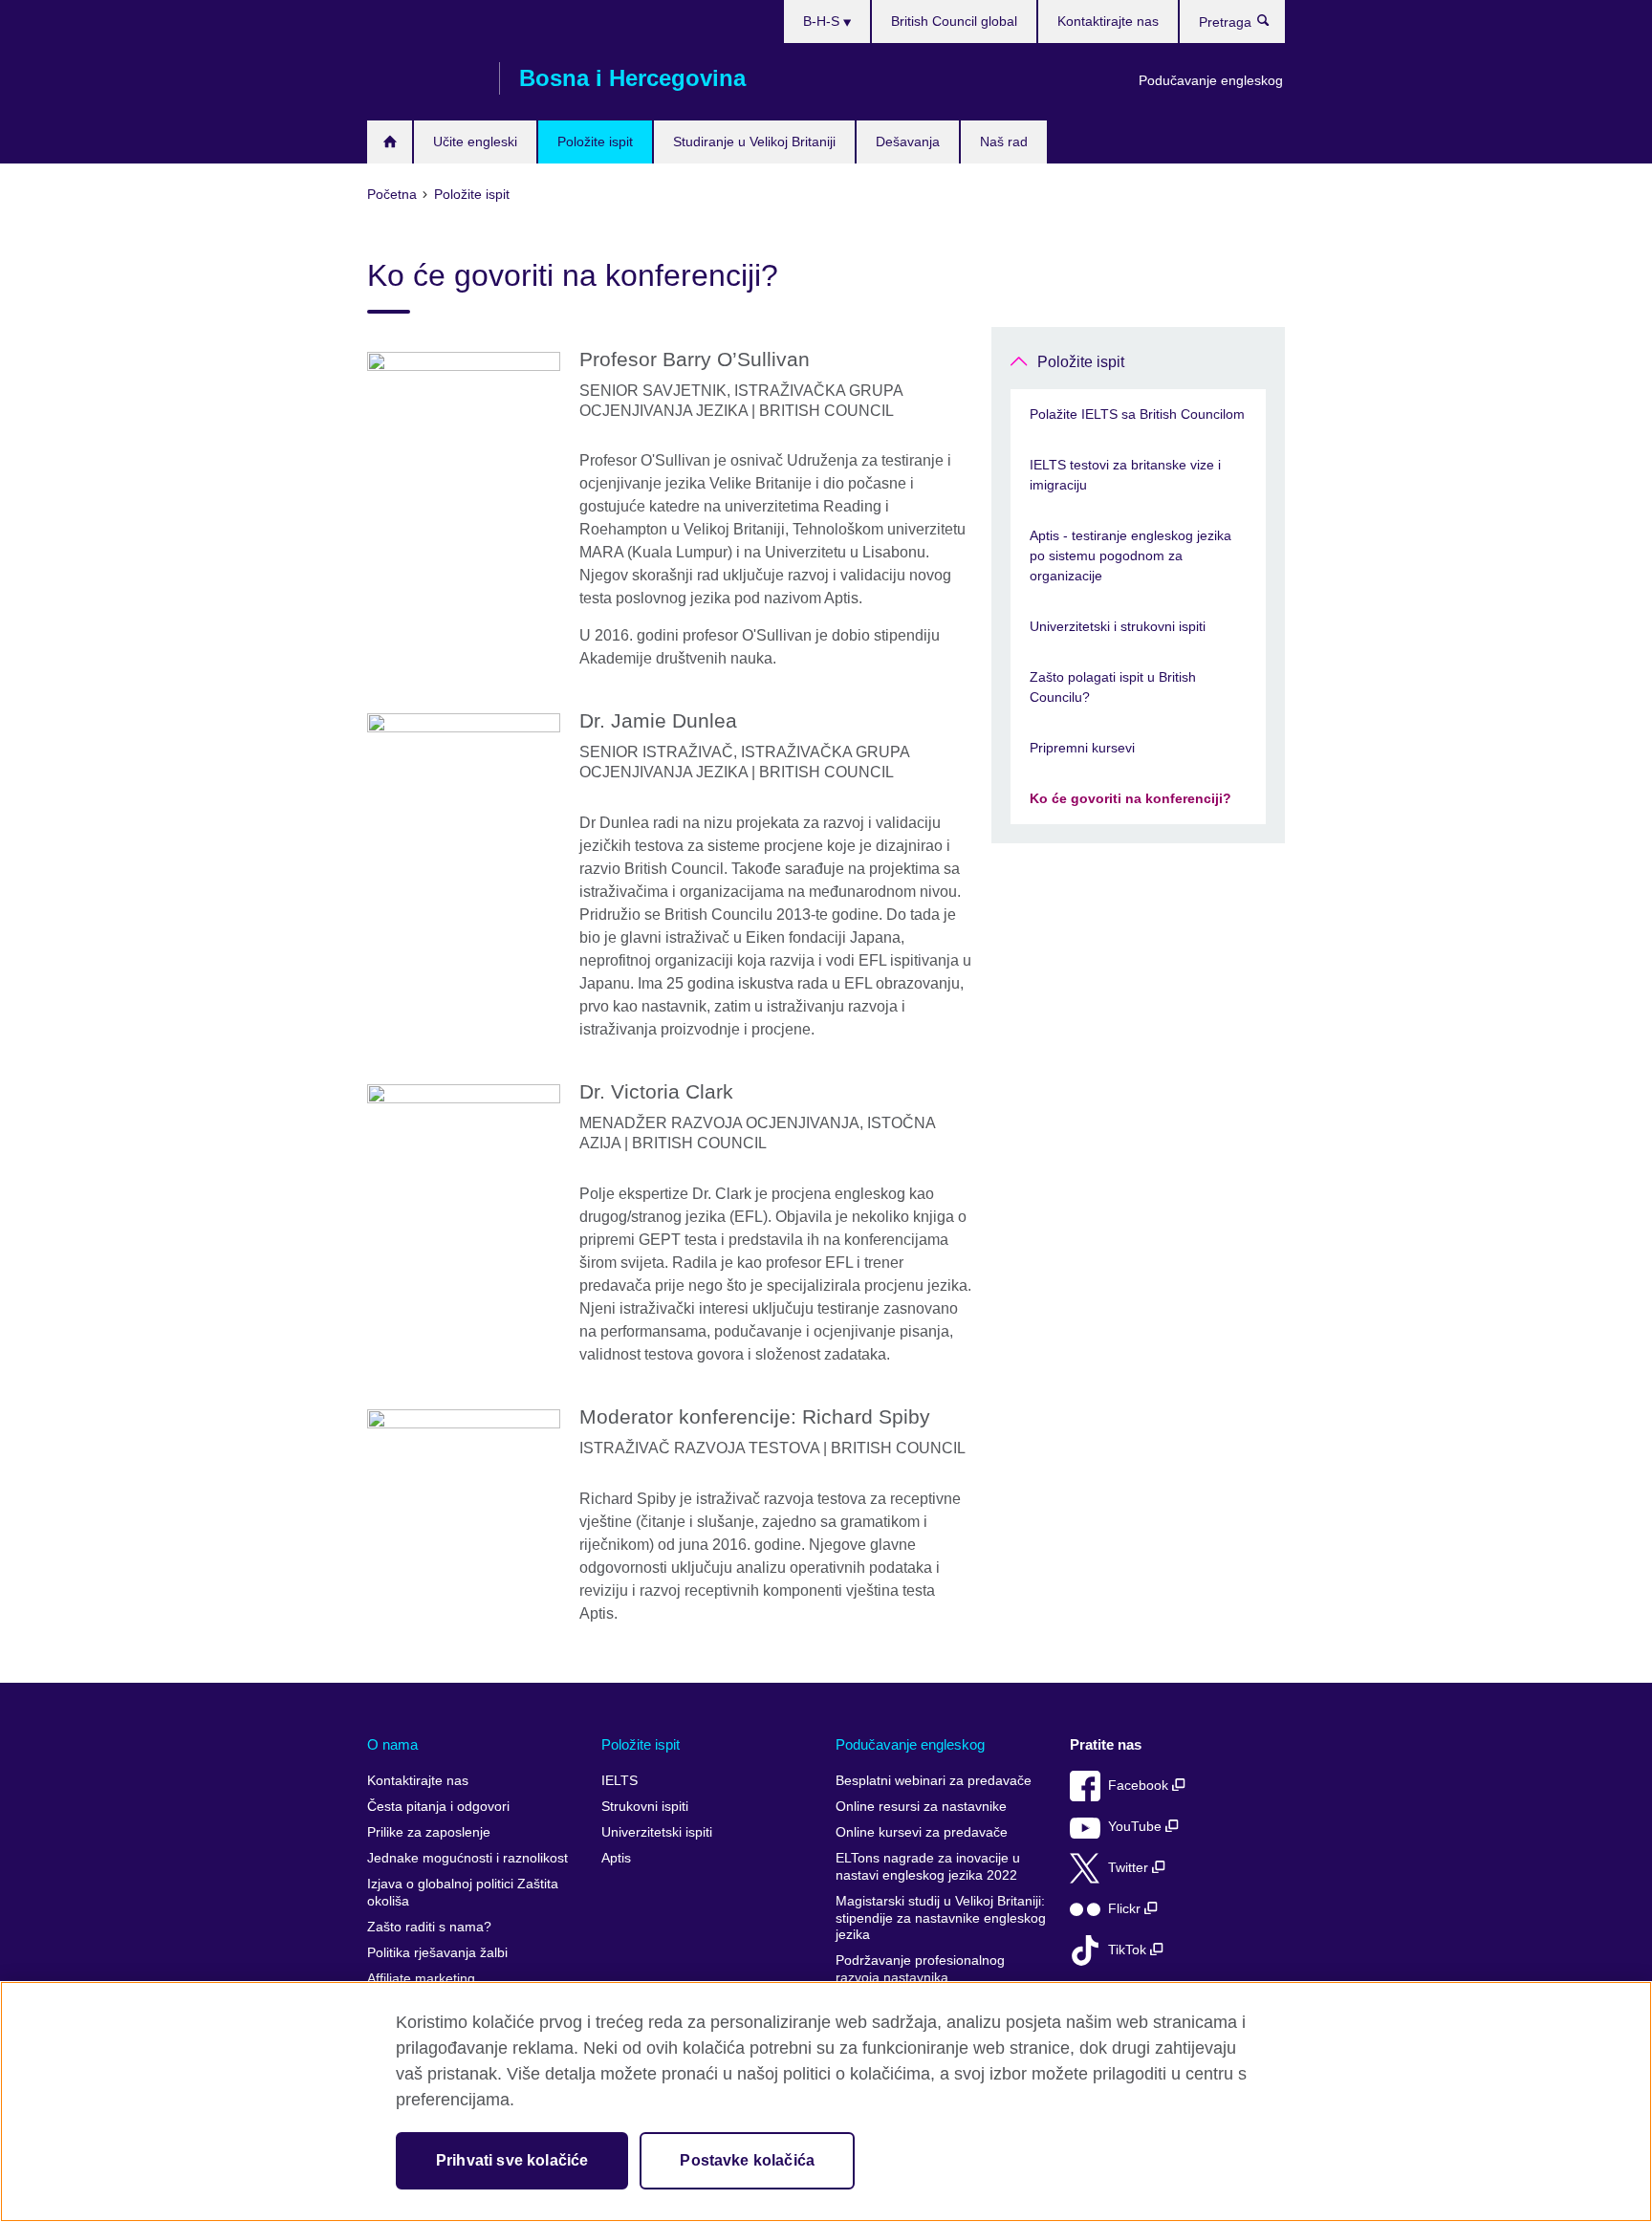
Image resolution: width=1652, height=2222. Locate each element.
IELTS (619, 1781)
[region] (826, 2102)
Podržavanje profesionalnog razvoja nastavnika (920, 1969)
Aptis (616, 1858)
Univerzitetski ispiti (657, 1832)
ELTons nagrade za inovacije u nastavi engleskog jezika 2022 (928, 1867)
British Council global (954, 21)
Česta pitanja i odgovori (438, 1807)
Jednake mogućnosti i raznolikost (467, 1858)
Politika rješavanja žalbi (437, 1953)
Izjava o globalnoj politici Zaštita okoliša (463, 1893)
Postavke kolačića (747, 2160)
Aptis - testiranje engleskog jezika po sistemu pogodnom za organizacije (1130, 555)
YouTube (1137, 1827)
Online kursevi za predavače (922, 1832)
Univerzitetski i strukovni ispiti (1118, 626)
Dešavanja (908, 142)
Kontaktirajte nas (1108, 21)
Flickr (1126, 1909)
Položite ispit (595, 142)
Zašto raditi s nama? (429, 1927)
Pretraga (1273, 25)
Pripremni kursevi (1082, 748)
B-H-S (823, 21)
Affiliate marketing (421, 1979)
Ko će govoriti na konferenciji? (1130, 798)
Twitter (1130, 1868)
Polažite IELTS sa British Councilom (1137, 414)
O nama (392, 1744)
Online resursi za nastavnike (921, 1807)
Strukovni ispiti (645, 1807)
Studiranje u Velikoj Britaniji (754, 142)
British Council (424, 78)
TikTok (1129, 1950)
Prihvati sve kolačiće (512, 2160)
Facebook (1140, 1786)
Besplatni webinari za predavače (934, 1781)
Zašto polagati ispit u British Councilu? (1113, 687)
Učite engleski (475, 142)
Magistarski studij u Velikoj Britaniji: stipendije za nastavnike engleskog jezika (941, 1918)
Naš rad (1004, 142)
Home (390, 142)
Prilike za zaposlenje (429, 1832)
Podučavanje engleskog (1211, 80)
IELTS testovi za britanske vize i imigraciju (1125, 475)
